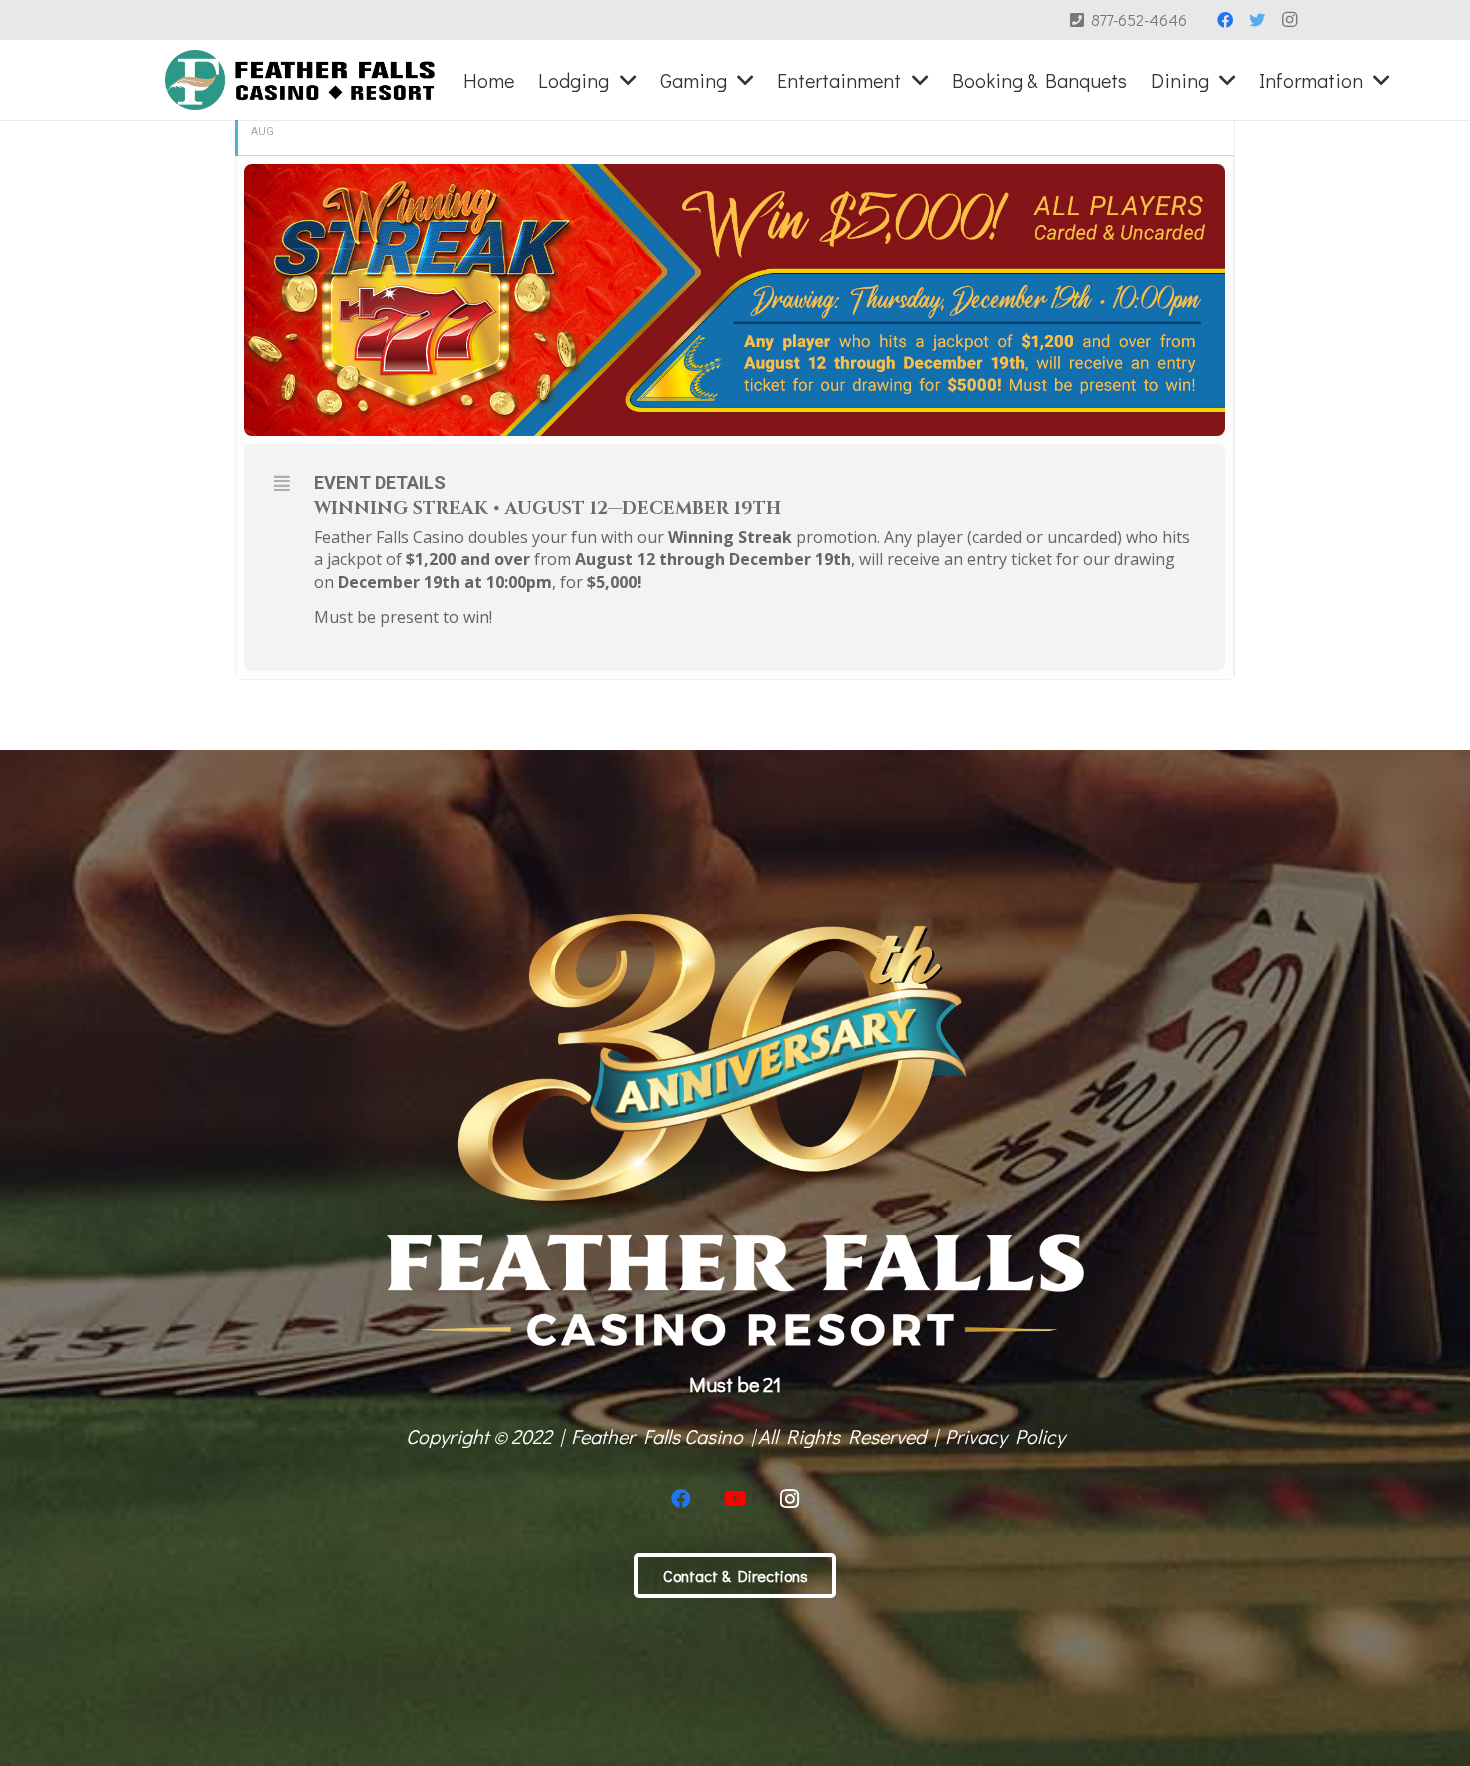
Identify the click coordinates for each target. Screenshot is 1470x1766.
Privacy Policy (1005, 1436)
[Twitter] (1257, 20)
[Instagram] (1289, 20)
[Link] (300, 80)
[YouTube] (735, 1499)
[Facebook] (1225, 20)
